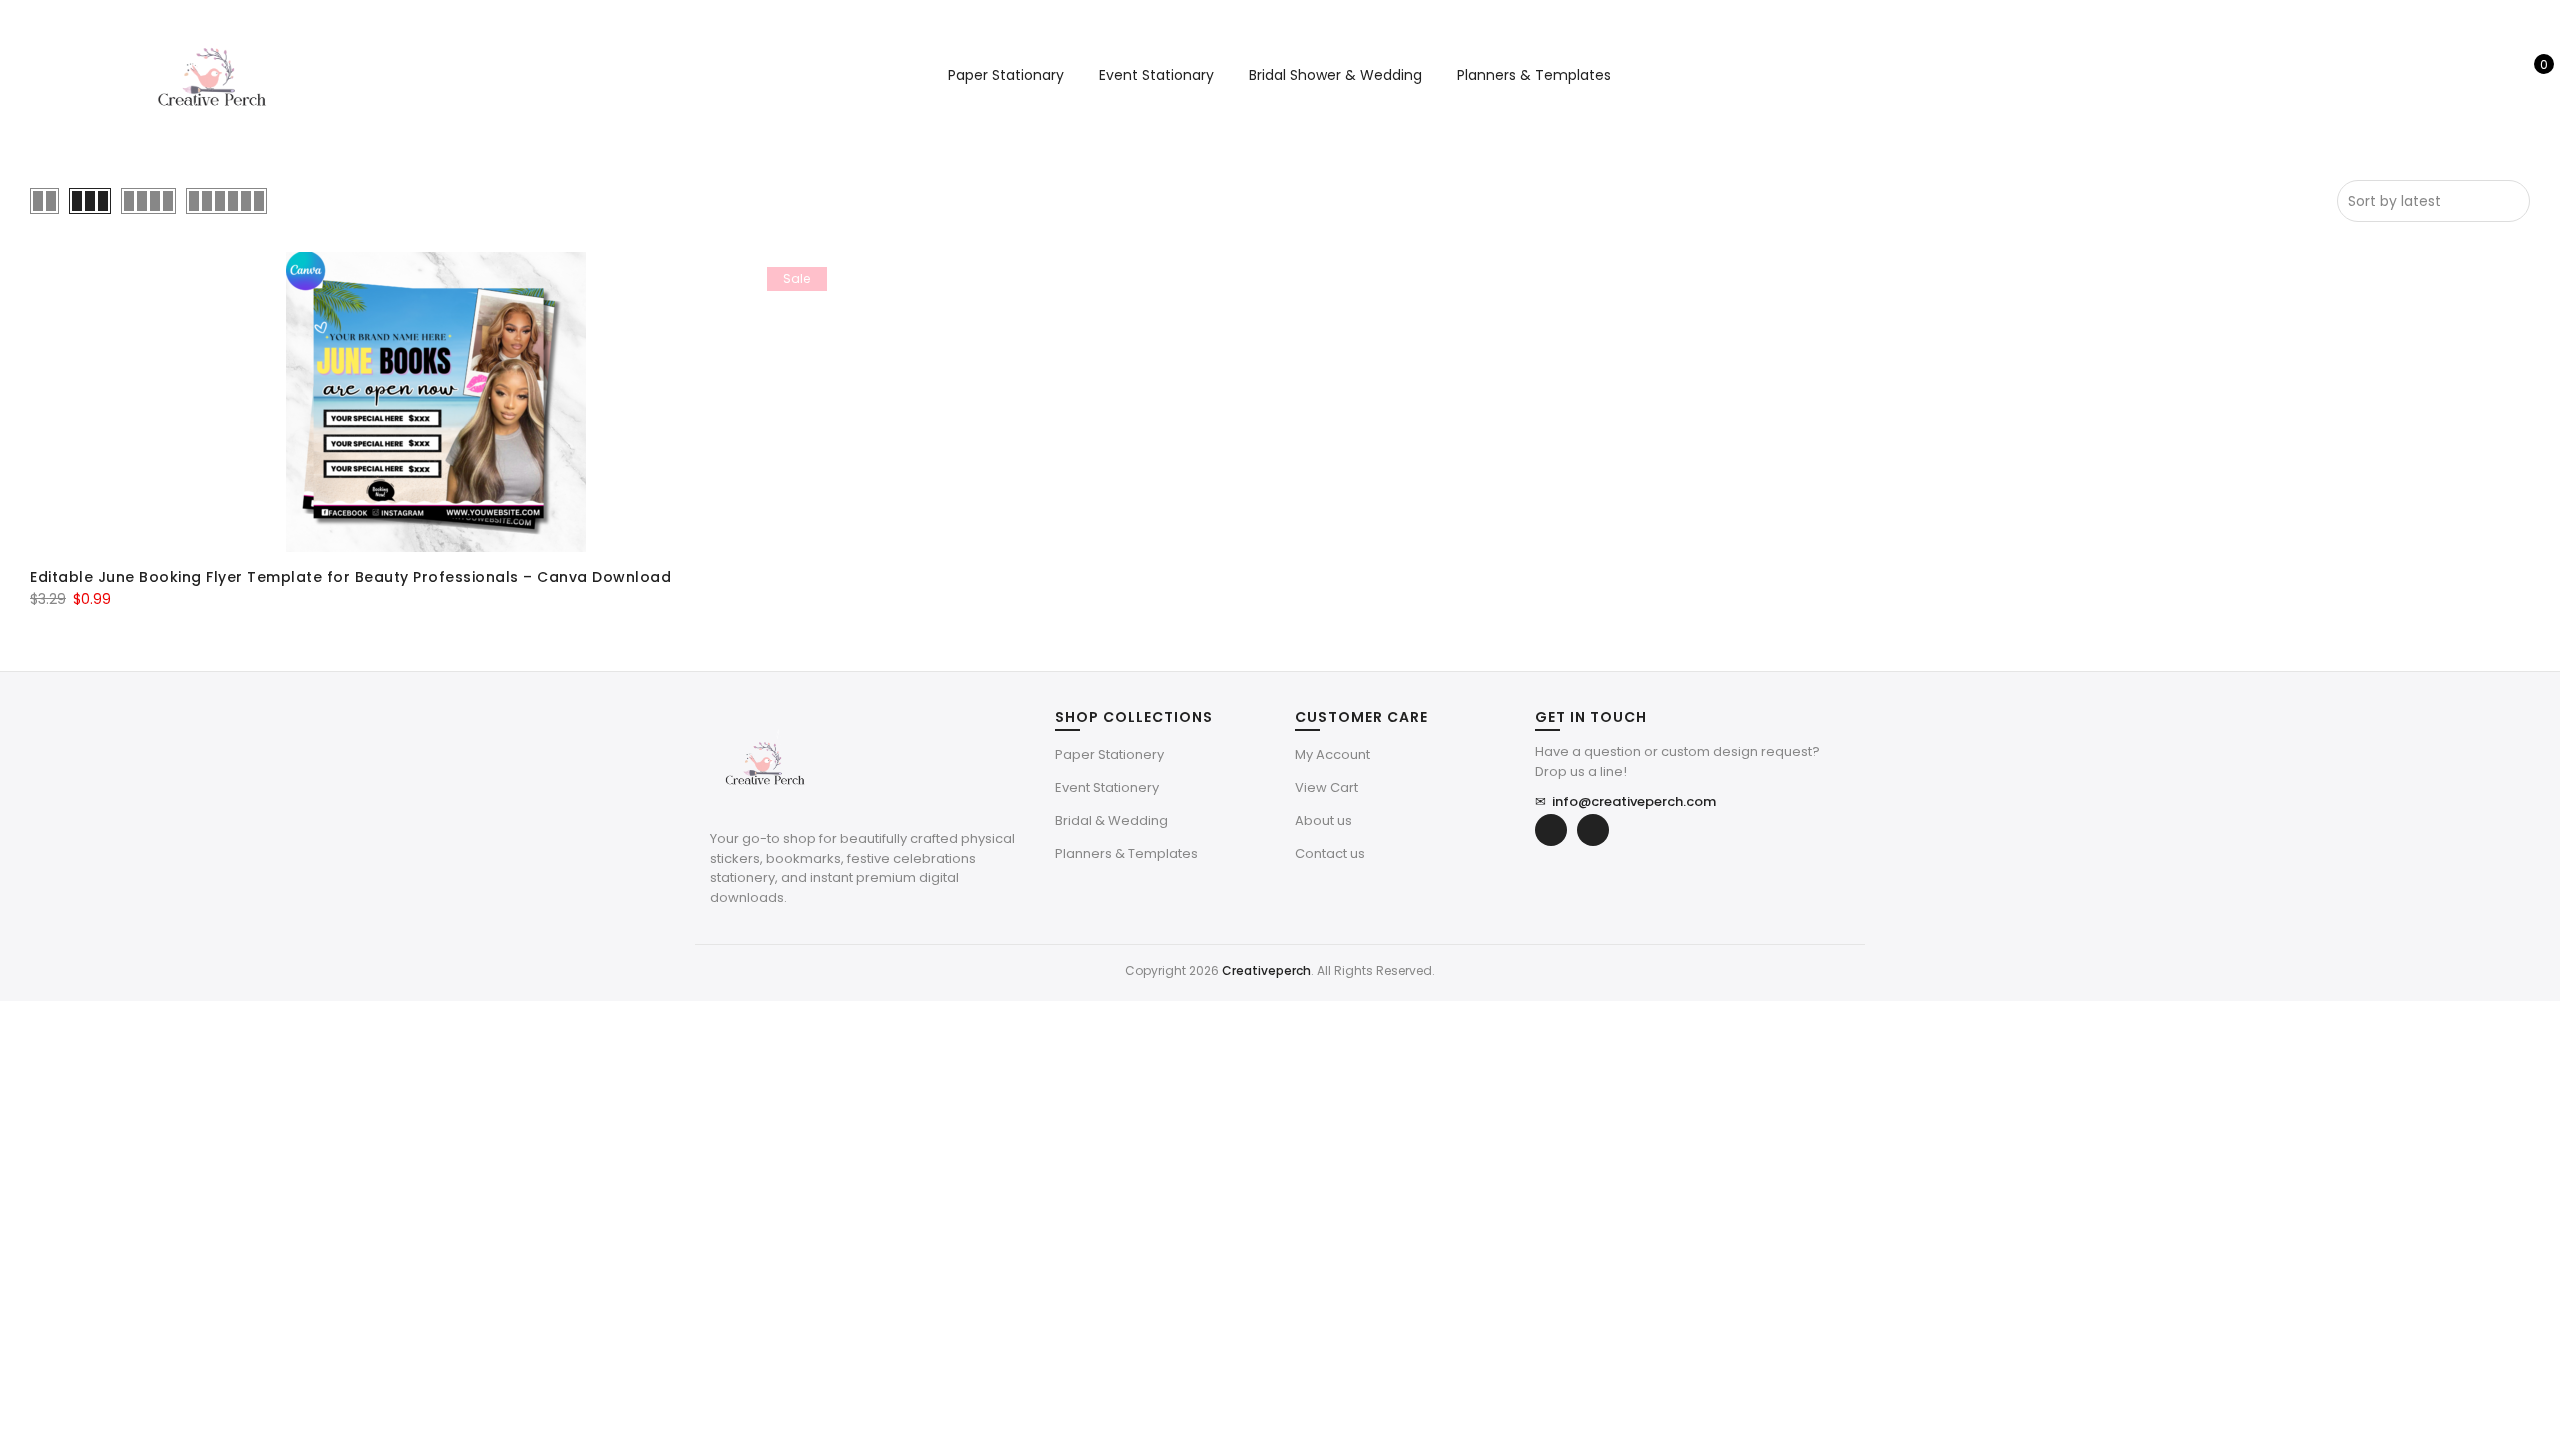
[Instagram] (1593, 830)
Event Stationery (1107, 787)
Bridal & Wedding (1111, 820)
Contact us (1330, 853)
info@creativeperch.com (1625, 801)
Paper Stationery (1109, 754)
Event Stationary (1156, 75)
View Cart (1326, 787)
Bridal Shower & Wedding (1335, 75)
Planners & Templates (1534, 75)
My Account (1332, 754)
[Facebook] (1551, 830)
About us (1323, 820)
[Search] (2467, 75)
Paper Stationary (1006, 75)
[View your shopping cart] (2529, 75)
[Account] (2498, 75)
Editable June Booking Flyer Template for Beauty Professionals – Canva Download (350, 577)
